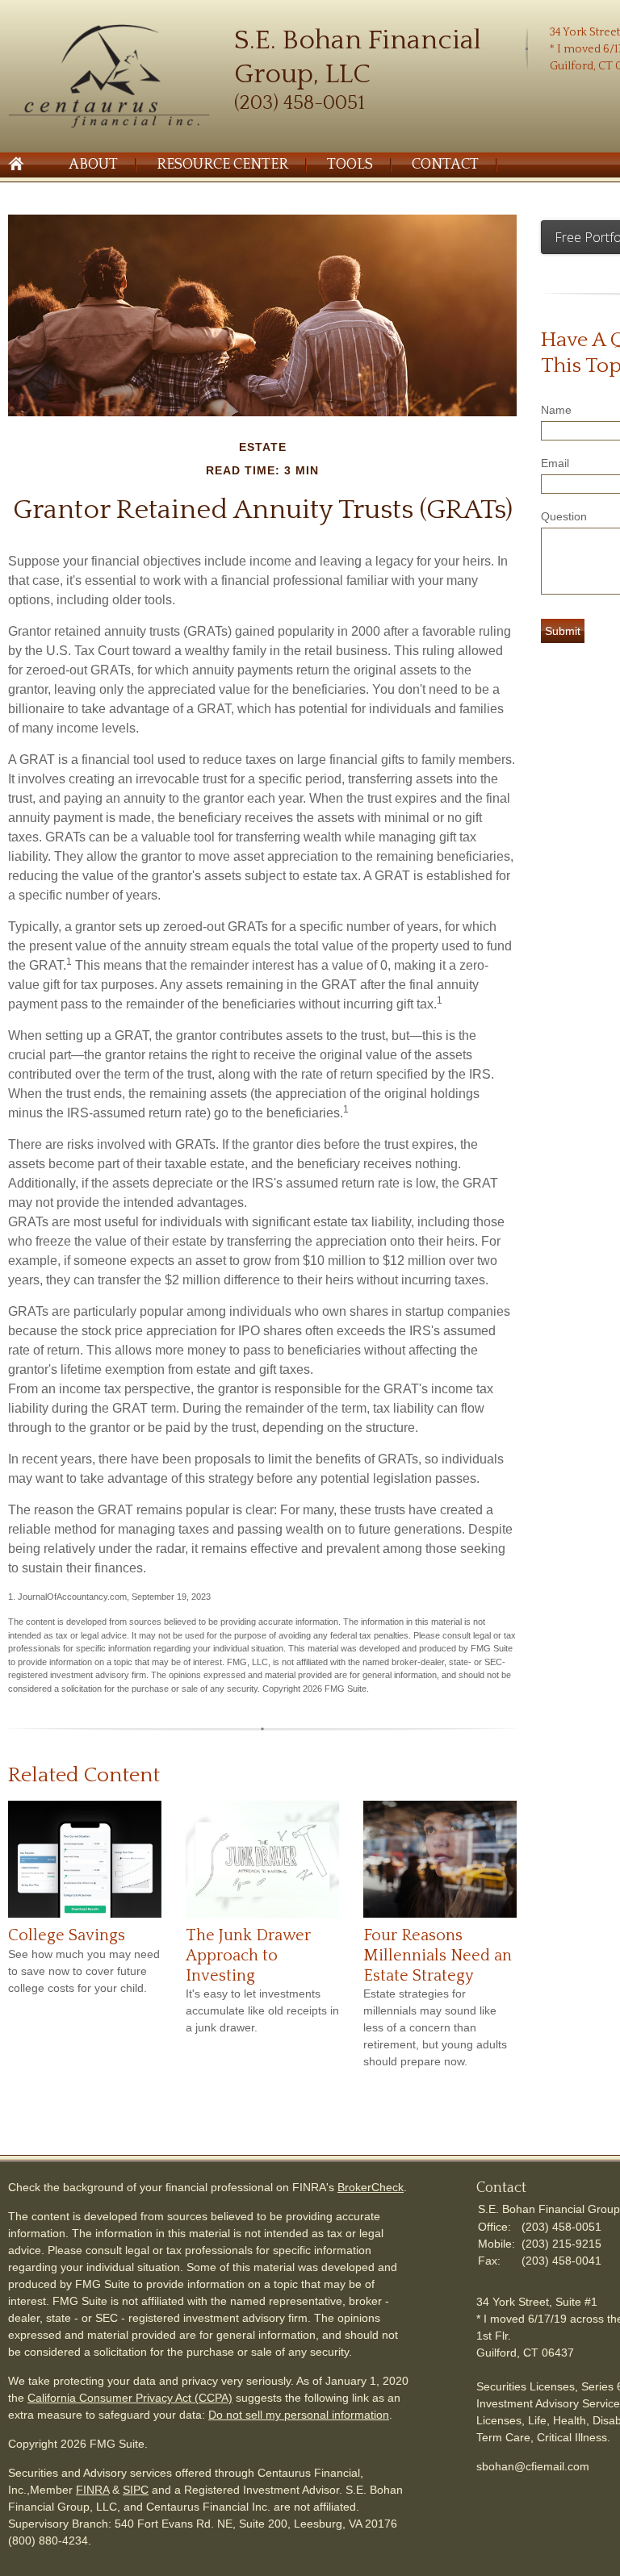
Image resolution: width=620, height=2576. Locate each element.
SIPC (136, 2490)
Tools (350, 165)
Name (556, 410)
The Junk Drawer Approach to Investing (248, 1955)
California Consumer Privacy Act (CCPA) (130, 2398)
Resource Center (222, 165)
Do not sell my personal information (299, 2415)
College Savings (67, 1935)
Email (555, 463)
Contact (445, 165)
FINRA (92, 2490)
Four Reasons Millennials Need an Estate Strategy (438, 1955)
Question (564, 516)
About (93, 165)
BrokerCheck (371, 2187)
